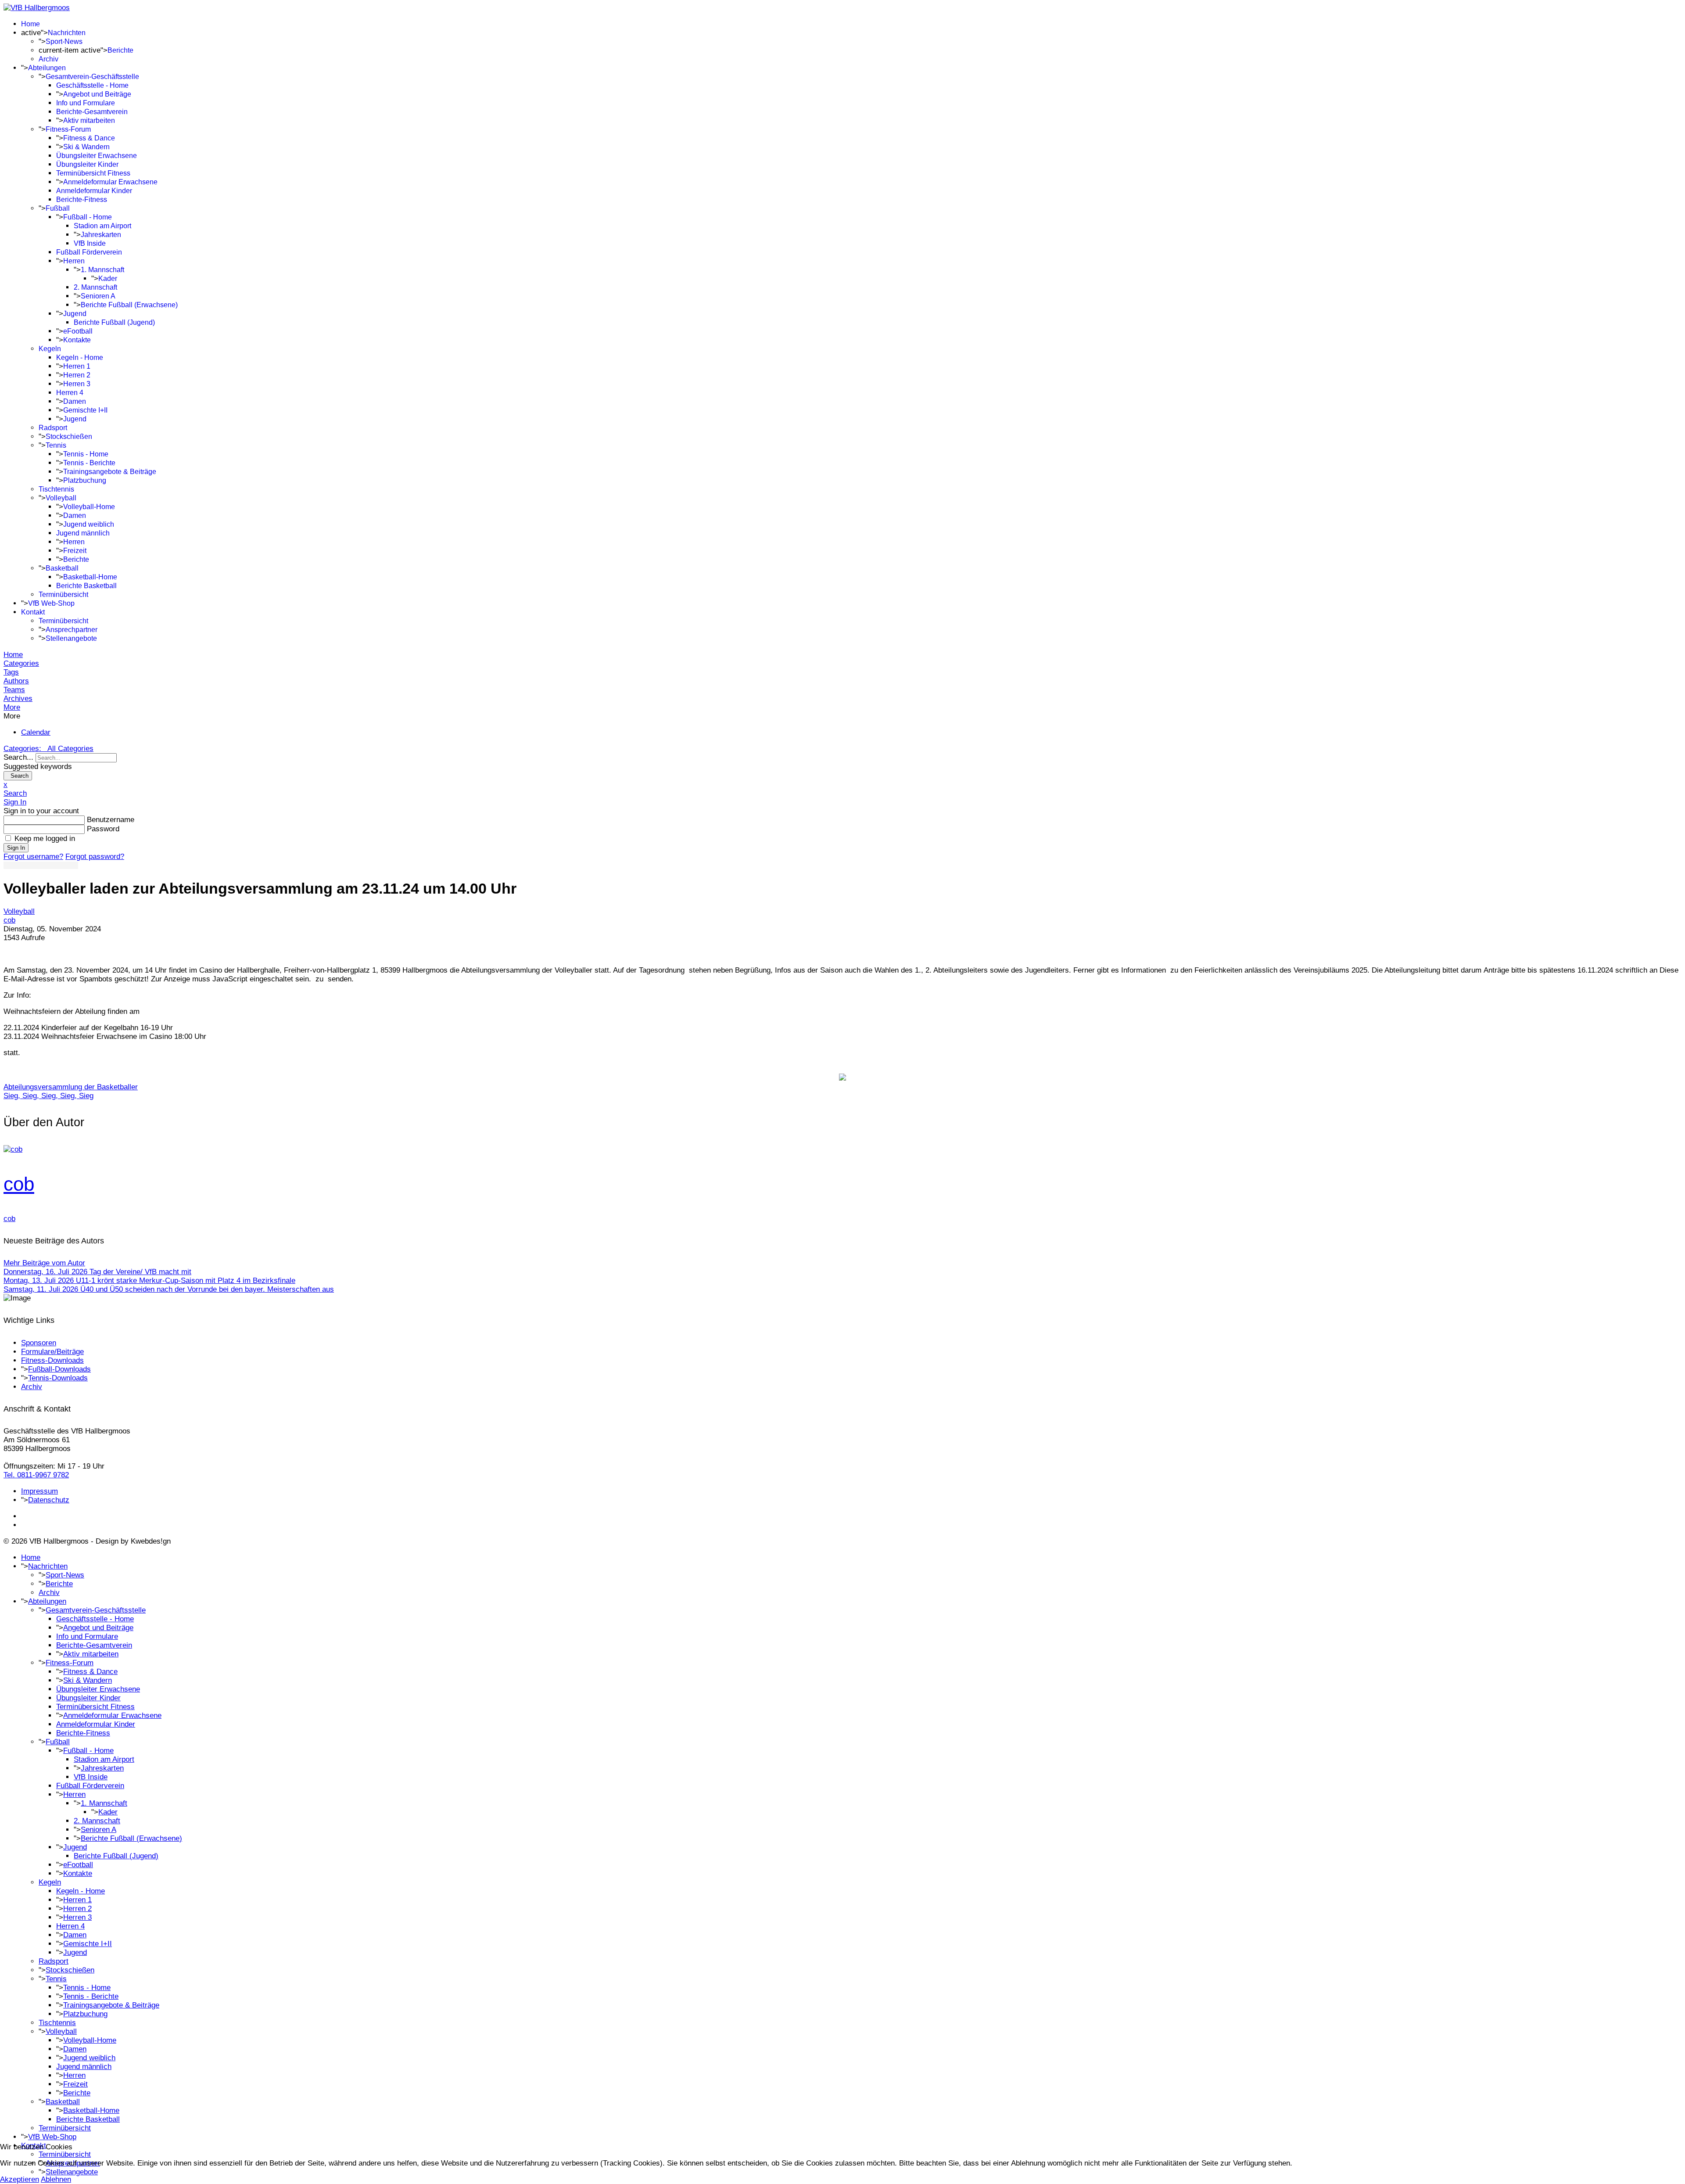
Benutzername (111, 820)
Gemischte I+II (85, 410)
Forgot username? (33, 857)
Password (103, 829)
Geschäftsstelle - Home (92, 85)
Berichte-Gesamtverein (92, 112)
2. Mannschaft (95, 287)
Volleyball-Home (89, 507)
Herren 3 (77, 384)
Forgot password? (95, 857)
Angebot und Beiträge (97, 94)
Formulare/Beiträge (52, 1352)
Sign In (16, 848)
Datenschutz (49, 1500)
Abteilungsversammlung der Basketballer (71, 1087)
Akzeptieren (20, 2179)
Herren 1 (77, 366)
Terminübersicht (63, 594)
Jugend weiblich (89, 524)
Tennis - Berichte (89, 463)
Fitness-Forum (68, 129)
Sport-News (64, 41)
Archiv (48, 59)
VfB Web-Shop (51, 603)
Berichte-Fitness (82, 199)
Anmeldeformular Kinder (94, 191)
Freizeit (75, 551)
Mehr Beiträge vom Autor (44, 1263)
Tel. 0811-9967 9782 (36, 1475)
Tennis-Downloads (58, 1378)
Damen (75, 401)
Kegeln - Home (80, 357)
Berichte (120, 50)
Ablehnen (56, 2179)
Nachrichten (67, 33)
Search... (18, 757)
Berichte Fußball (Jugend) (114, 322)
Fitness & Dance (89, 138)
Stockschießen (69, 436)
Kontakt (33, 612)
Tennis (56, 445)
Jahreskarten (101, 235)
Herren (74, 261)
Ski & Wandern (86, 147)
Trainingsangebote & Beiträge (110, 472)
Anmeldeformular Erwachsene (110, 182)
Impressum (39, 1491)
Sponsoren (39, 1343)
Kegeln (50, 349)
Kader (108, 278)
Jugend (75, 314)
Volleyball (61, 498)
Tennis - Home (86, 454)
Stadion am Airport (102, 226)
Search (18, 776)
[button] (842, 708)
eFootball (78, 331)
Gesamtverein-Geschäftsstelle (92, 77)
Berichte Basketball (86, 586)
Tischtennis (56, 489)
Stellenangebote (71, 638)
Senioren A (98, 296)
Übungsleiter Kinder (87, 164)
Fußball (58, 208)
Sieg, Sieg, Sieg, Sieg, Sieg (48, 1096)
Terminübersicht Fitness (93, 173)
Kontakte (77, 340)
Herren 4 (70, 393)
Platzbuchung (85, 480)
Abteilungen (47, 68)
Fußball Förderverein (89, 252)
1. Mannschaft (102, 270)
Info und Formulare (86, 103)
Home (30, 24)
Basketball (62, 568)
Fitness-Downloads (52, 1360)
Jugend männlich (83, 533)
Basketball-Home (90, 577)
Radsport (53, 428)
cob (9, 920)
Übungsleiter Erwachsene (97, 156)
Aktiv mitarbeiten (89, 120)
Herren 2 (77, 375)
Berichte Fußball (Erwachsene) (129, 305)
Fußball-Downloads (59, 1369)
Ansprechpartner (72, 630)
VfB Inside (90, 243)
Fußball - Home (88, 217)
